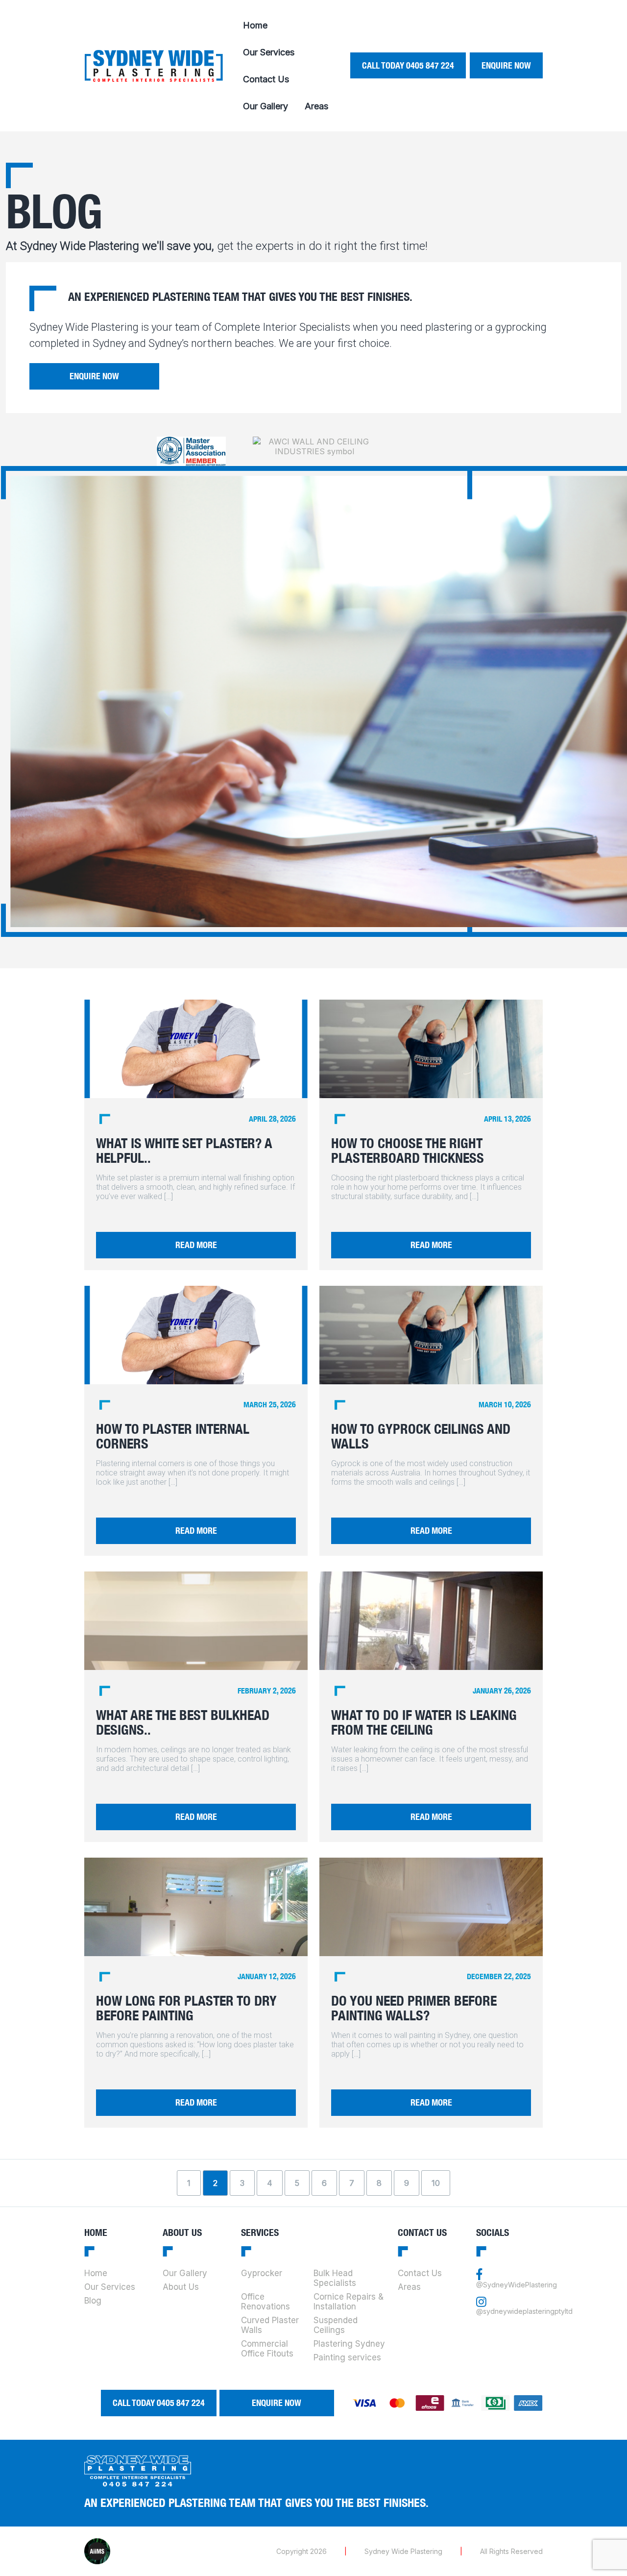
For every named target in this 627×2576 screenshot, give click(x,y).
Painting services (347, 2357)
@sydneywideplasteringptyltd (524, 2311)
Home (255, 25)
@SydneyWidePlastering (517, 2285)
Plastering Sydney (349, 2344)
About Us (181, 2287)
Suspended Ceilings (336, 2325)
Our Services (269, 52)
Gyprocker (262, 2273)
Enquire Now (506, 65)
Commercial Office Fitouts (267, 2349)
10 (436, 2183)
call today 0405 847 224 (408, 65)
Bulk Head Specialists (335, 2278)
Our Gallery (265, 106)
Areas (316, 106)
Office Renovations (265, 2302)
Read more (196, 1245)
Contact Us (266, 79)
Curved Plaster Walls (270, 2325)
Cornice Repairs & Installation (349, 2302)
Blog (93, 2301)
